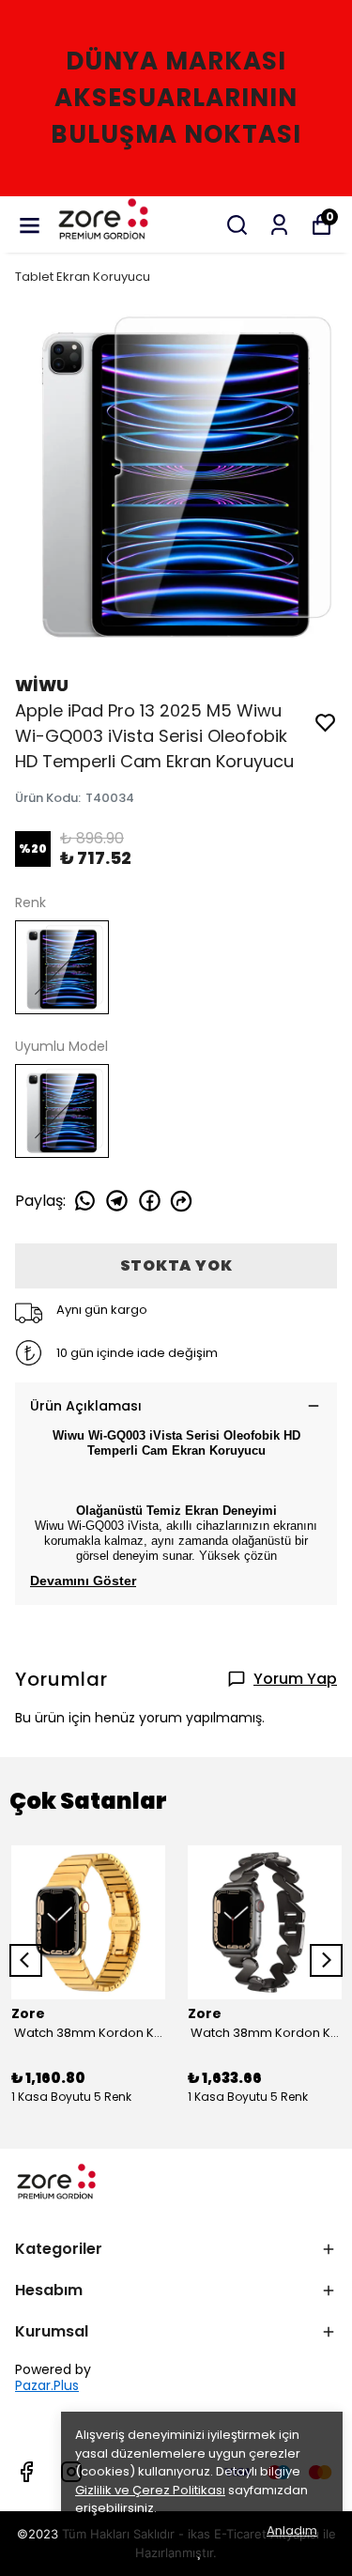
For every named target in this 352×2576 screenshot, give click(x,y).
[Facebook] (26, 2472)
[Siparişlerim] (279, 225)
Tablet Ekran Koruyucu (83, 277)
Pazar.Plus (47, 2386)
